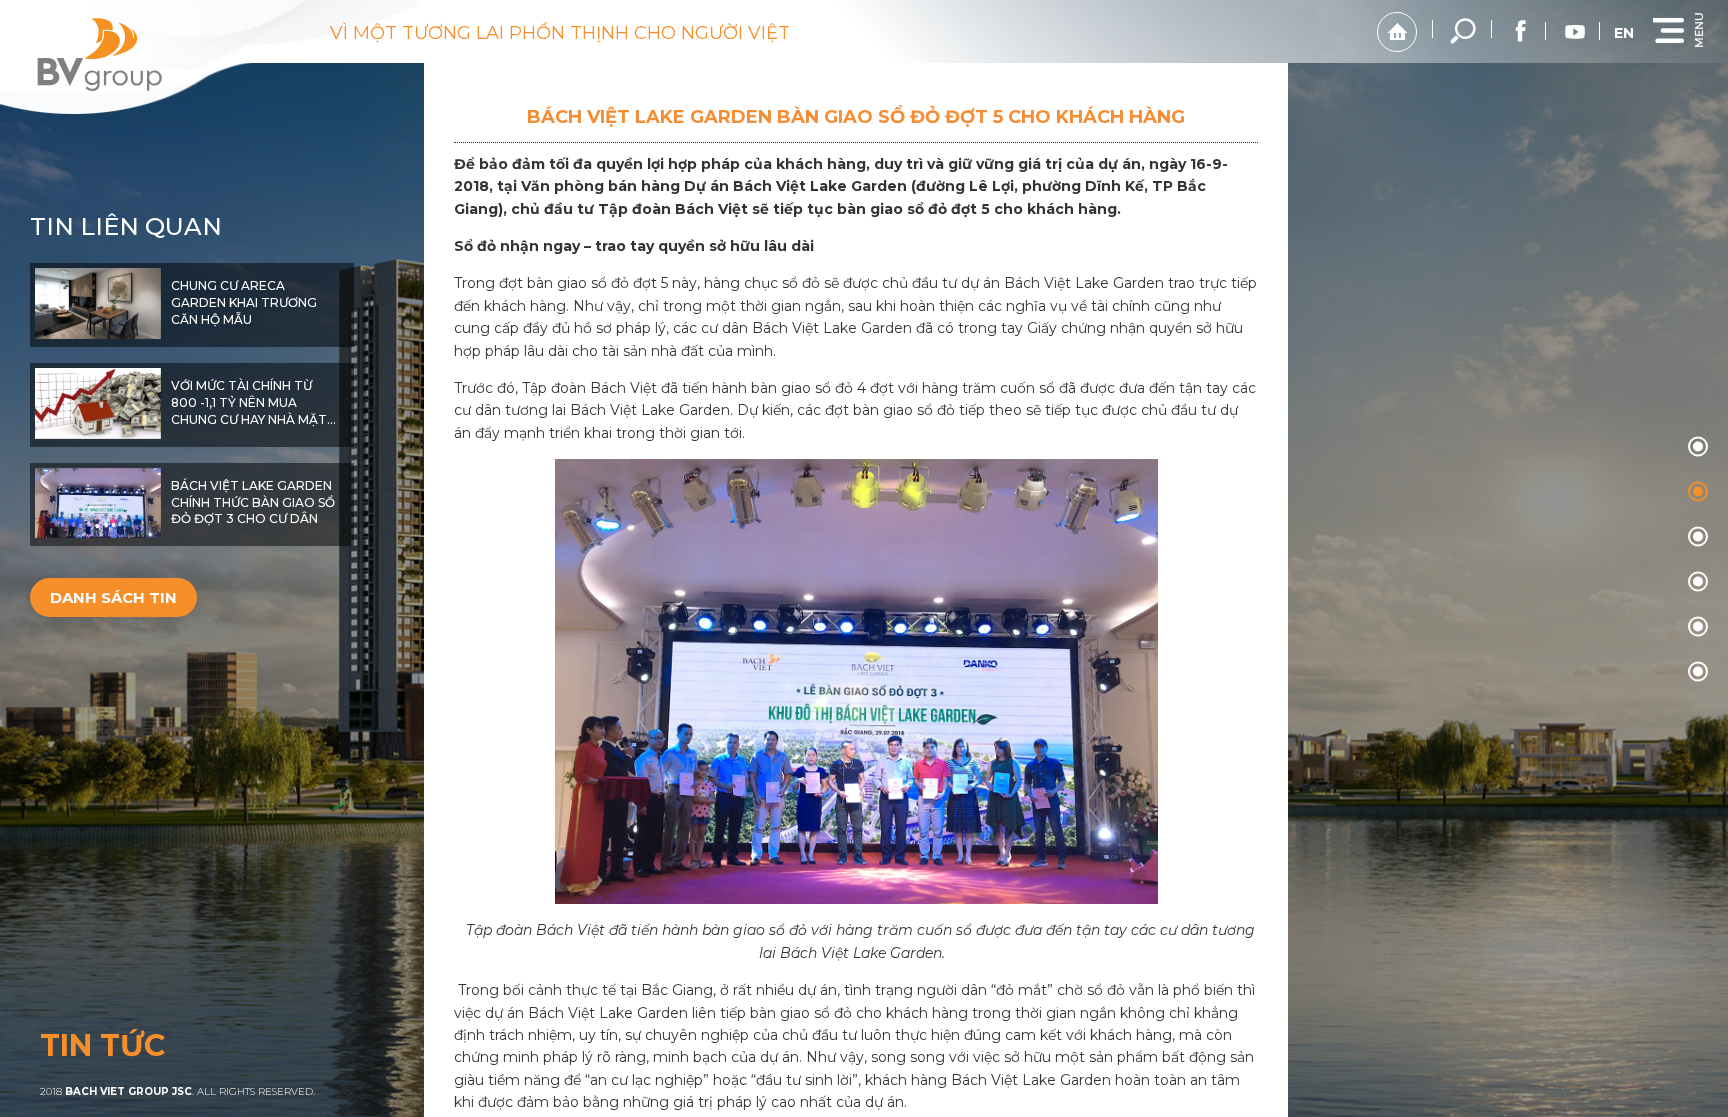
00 (1698, 446)
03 (1698, 581)
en (1624, 33)
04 (1698, 626)
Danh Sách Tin (113, 597)
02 (1698, 536)
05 (1698, 671)
